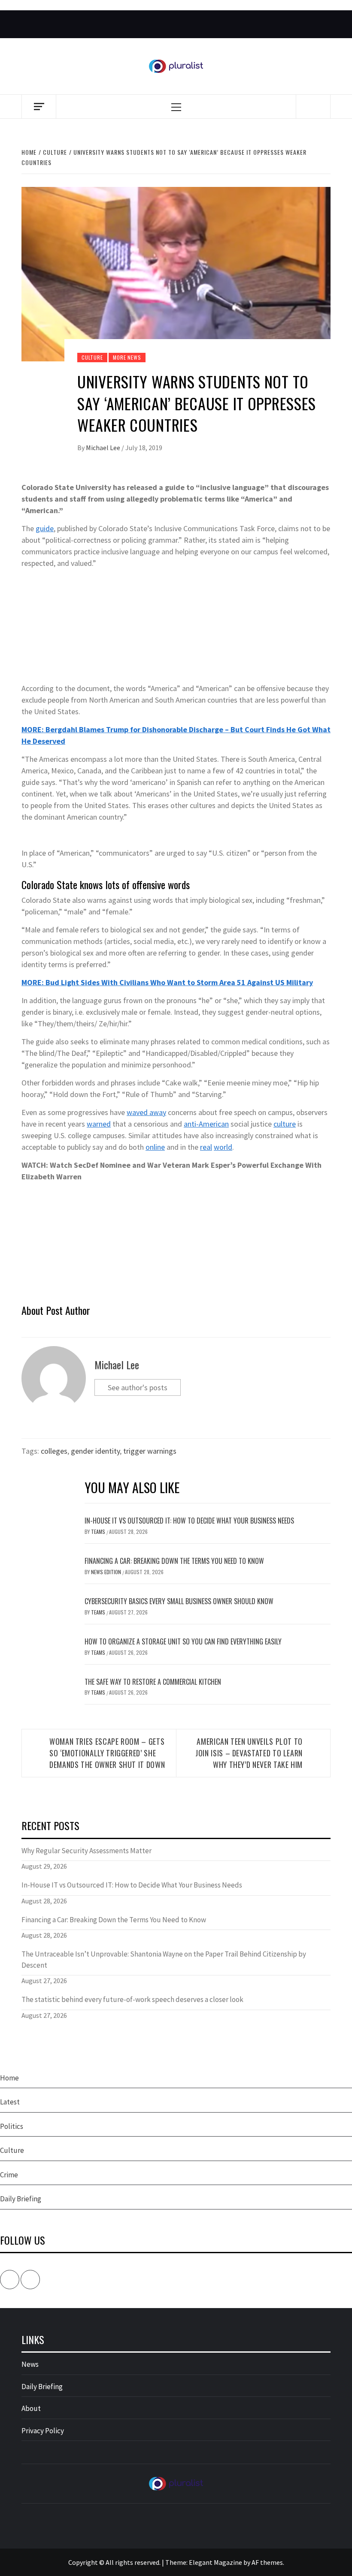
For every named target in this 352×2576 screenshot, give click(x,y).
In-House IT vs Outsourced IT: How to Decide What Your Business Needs (189, 1521)
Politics (12, 2126)
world (223, 1147)
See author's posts (138, 1387)
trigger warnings (150, 1451)
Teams (99, 1531)
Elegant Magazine (215, 2562)
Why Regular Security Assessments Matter (86, 1851)
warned (99, 1124)
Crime (9, 2175)
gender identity (95, 1451)
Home (9, 2078)
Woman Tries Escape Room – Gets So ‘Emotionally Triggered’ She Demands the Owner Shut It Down (107, 1753)
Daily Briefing (21, 2199)
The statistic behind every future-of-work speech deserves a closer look (132, 1999)
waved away (146, 1112)
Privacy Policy (43, 2431)
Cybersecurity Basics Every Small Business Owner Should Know (179, 1601)
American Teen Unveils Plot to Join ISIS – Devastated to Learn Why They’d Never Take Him (249, 1753)
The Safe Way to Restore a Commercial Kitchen (153, 1682)
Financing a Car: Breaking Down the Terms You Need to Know (174, 1561)
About (31, 2408)
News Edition (107, 1572)
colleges (54, 1451)
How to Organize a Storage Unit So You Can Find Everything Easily (183, 1641)
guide (45, 528)
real (206, 1147)
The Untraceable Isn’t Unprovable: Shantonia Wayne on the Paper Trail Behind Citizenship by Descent (164, 1960)
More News (127, 357)
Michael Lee (104, 448)
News (30, 2364)
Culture (92, 357)
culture (285, 1124)
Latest (10, 2102)
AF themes (267, 2562)
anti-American (206, 1124)
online (155, 1147)
